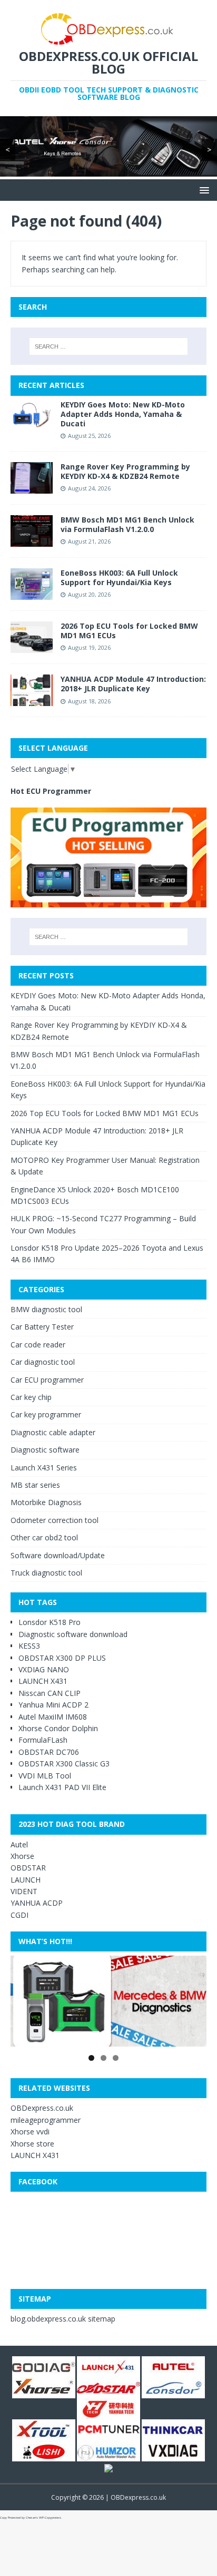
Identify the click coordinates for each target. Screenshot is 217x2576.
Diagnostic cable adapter (53, 1432)
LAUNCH (26, 1880)
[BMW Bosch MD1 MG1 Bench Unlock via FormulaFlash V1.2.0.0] (32, 541)
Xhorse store (32, 2144)
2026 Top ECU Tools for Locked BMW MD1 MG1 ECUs (129, 631)
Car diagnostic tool (43, 1362)
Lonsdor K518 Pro (50, 1622)
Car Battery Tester (42, 1327)
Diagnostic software (45, 1450)
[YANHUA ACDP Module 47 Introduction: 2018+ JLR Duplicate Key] (32, 700)
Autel (19, 1844)
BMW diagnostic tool (46, 1309)
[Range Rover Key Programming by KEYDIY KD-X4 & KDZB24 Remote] (32, 487)
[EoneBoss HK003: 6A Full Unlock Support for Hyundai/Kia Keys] (32, 594)
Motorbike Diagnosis (46, 1502)
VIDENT (24, 1891)
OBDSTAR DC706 (49, 1752)
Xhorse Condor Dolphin (58, 1728)
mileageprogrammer (46, 2120)
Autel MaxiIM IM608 (53, 1717)
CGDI (19, 1915)
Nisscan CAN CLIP (50, 1693)
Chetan (31, 2518)
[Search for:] (109, 346)
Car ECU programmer (47, 1380)
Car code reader (38, 1345)
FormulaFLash (43, 1740)
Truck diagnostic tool (46, 1573)
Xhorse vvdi (30, 2132)
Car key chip (31, 1397)
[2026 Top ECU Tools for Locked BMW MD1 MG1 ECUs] (32, 647)
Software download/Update (58, 1555)
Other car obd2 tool (44, 1537)
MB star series (35, 1485)
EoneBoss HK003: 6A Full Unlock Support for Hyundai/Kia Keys (119, 577)
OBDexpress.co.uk (42, 2108)
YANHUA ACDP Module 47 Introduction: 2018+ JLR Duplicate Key (133, 684)
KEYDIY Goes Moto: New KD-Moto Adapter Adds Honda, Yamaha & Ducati (123, 414)
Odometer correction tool (55, 1520)
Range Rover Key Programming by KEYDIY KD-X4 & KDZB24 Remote (125, 471)
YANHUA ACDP (37, 1903)
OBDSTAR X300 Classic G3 (64, 1764)
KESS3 (29, 1646)
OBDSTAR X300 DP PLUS (62, 1658)
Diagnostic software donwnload (73, 1634)
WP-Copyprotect (50, 2518)
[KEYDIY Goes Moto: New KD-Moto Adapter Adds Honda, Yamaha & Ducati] (32, 425)
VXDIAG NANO (44, 1669)
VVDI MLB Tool (45, 1776)
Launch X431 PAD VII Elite (62, 1787)
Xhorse (22, 1856)
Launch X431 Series (44, 1468)
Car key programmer (46, 1414)
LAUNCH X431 (43, 1681)
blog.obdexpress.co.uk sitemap (63, 2319)
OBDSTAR (28, 1868)
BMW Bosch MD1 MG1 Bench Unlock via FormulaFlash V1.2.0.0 (127, 524)
